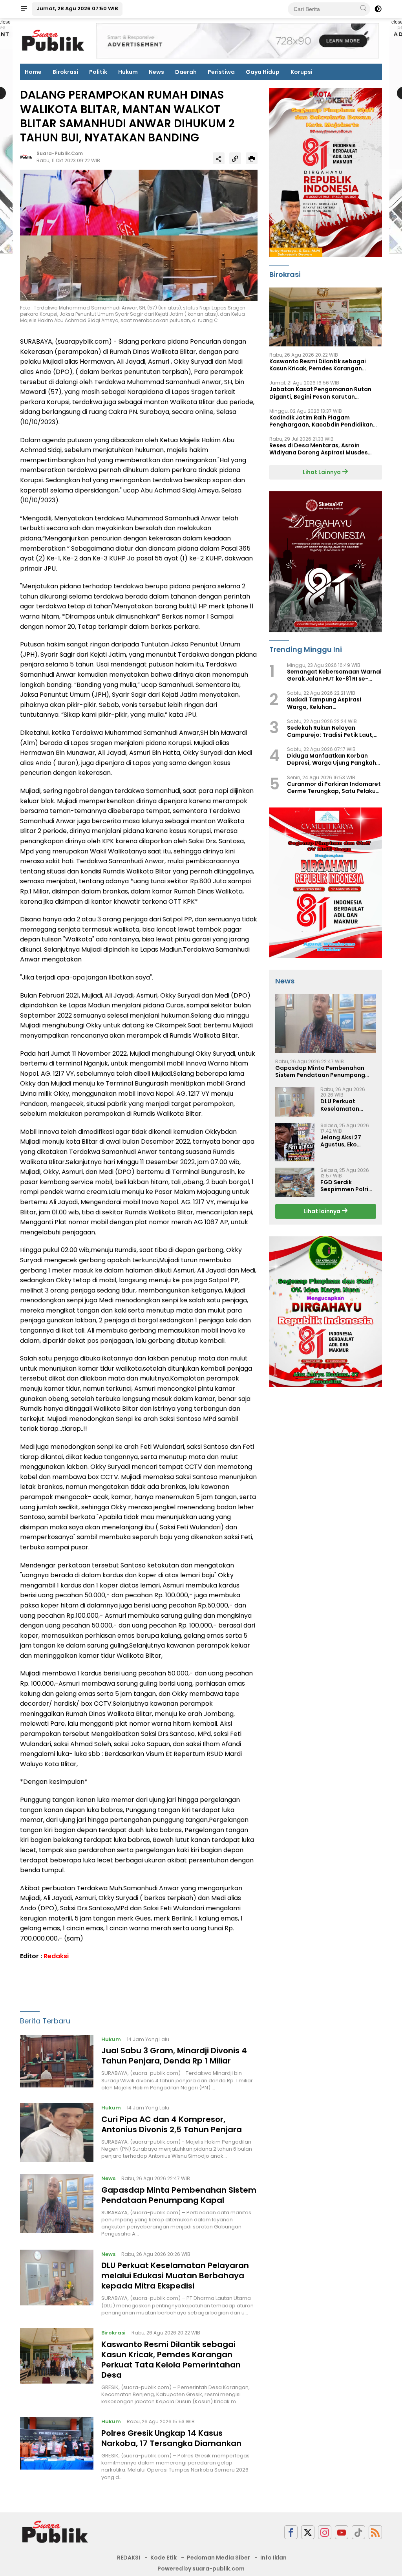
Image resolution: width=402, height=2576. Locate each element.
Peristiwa (221, 72)
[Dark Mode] (378, 9)
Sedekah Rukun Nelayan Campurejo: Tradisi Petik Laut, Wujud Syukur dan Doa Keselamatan (330, 731)
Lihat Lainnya (322, 472)
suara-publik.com (60, 153)
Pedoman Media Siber (218, 2558)
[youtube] (342, 2532)
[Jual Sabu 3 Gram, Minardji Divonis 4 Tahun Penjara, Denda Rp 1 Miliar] (57, 2063)
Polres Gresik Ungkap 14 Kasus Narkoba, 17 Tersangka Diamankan (171, 2438)
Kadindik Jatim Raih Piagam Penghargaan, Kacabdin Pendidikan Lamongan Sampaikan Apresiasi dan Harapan (322, 421)
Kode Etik (164, 2558)
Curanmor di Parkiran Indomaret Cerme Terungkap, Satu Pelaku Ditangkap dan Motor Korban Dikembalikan (334, 787)
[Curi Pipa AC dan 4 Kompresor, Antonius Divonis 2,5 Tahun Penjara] (57, 2133)
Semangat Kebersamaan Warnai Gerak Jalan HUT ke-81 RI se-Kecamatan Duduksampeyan (334, 675)
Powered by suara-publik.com (201, 2569)
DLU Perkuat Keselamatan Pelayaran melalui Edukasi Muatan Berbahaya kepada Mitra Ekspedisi (175, 2276)
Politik (98, 72)
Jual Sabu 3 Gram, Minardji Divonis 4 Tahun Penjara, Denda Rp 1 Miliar (174, 2056)
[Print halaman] (252, 158)
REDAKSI (129, 2558)
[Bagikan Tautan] (219, 158)
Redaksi (56, 1956)
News (156, 72)
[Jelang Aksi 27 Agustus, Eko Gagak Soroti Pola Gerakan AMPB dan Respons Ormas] (295, 1142)
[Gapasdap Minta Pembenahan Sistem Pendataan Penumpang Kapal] (57, 2206)
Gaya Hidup (263, 72)
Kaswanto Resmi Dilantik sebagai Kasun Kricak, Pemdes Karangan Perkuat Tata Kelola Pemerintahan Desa (171, 2360)
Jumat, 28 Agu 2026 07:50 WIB (77, 8)
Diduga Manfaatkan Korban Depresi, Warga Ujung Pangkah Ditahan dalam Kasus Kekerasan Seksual (334, 759)
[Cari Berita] (363, 9)
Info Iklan (273, 2558)
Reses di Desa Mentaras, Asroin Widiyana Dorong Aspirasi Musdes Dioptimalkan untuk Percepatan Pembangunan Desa (319, 449)
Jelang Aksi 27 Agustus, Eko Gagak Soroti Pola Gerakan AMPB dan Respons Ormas (348, 1141)
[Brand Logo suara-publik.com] (53, 40)
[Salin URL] (235, 158)
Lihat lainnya (323, 1211)
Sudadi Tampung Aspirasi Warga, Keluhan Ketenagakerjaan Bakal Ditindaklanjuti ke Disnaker (326, 703)
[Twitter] (308, 2532)
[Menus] (24, 9)
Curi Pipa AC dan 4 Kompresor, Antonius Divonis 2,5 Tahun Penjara (172, 2124)
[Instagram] (325, 2532)
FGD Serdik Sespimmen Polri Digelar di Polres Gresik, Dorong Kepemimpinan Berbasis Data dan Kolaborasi (347, 1186)
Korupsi (301, 72)
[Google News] (358, 2532)
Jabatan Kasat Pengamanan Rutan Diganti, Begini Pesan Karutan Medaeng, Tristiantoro (320, 393)
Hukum (128, 72)
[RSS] (375, 2532)
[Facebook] (291, 2532)
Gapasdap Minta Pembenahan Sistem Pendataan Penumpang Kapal (179, 2195)
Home (33, 72)
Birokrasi (65, 72)
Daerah (186, 72)
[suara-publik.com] (55, 2532)
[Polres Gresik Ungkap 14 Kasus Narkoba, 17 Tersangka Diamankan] (57, 2449)
